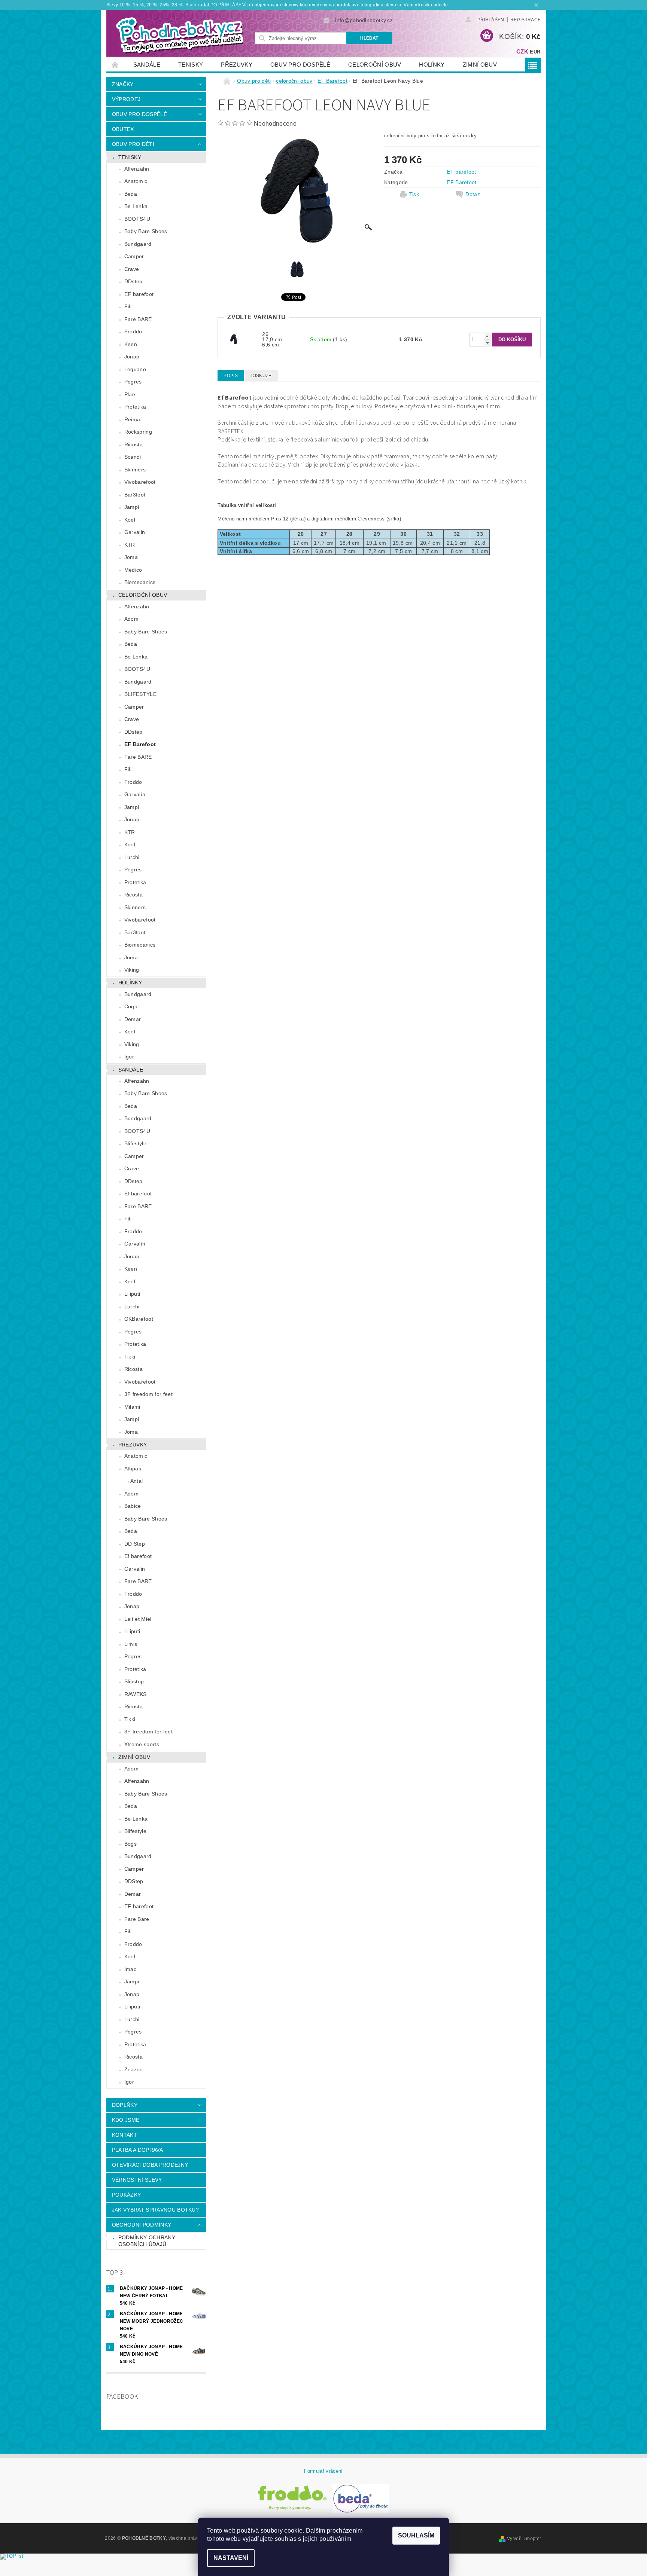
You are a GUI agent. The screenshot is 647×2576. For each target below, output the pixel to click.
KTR (130, 545)
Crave (132, 269)
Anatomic (136, 181)
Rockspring (138, 432)
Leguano (135, 369)
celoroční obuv (375, 65)
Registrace (526, 20)
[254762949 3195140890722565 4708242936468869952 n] (234, 339)
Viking (132, 970)
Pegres (133, 382)
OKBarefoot (139, 1319)
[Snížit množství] (487, 343)
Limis (131, 1644)
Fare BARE (138, 319)
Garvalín (135, 794)
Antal (137, 1481)
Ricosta (133, 444)
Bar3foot (135, 495)
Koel (130, 520)
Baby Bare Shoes (146, 231)
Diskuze (261, 376)
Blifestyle (135, 1143)
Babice (133, 1506)
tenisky (191, 65)
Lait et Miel (138, 1619)
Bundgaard (138, 244)
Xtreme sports (142, 1744)
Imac (130, 1969)
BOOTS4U (137, 219)
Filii (129, 306)
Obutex (123, 129)
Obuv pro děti (133, 144)
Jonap (132, 357)
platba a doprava (137, 2150)
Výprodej (126, 99)
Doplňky (125, 2105)
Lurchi (132, 857)
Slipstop (134, 1681)
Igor (129, 1057)
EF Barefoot (140, 744)
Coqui (132, 1006)
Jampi (132, 507)
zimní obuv (480, 65)
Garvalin (135, 532)
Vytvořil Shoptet (524, 2539)
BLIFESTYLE (140, 694)
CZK (522, 51)
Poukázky (127, 2195)
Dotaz (473, 194)
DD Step (135, 1544)
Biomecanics (140, 582)
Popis (231, 376)
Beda (131, 194)
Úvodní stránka (115, 65)
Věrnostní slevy (137, 2180)
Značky (123, 84)
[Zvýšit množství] (487, 336)
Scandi (133, 457)
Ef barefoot (138, 1194)
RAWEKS (136, 1694)
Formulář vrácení (323, 2471)
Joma (131, 557)
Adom (131, 619)
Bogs (130, 1844)
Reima (132, 419)
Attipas (133, 1469)
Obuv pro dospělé (300, 65)
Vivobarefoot (140, 482)
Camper (134, 256)
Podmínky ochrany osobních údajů (147, 2241)
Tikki (130, 1357)
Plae (130, 394)
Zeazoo (134, 2069)
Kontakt (124, 2135)
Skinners (135, 470)
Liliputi (132, 1294)
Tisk (414, 194)
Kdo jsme (126, 2120)
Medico (133, 570)
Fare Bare (137, 1919)
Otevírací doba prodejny (150, 2165)
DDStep (134, 1881)
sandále (147, 65)
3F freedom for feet (148, 1394)
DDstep (133, 281)
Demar (133, 1019)
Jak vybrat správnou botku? (155, 2210)
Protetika (135, 407)
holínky (432, 65)
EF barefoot (139, 294)
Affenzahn (137, 169)
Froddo (133, 331)
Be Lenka (136, 206)
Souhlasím (416, 2535)
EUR (535, 52)
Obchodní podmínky (142, 2225)
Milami (132, 1407)
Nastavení (231, 2558)
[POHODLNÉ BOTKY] (179, 35)
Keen (131, 344)
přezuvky (237, 65)
